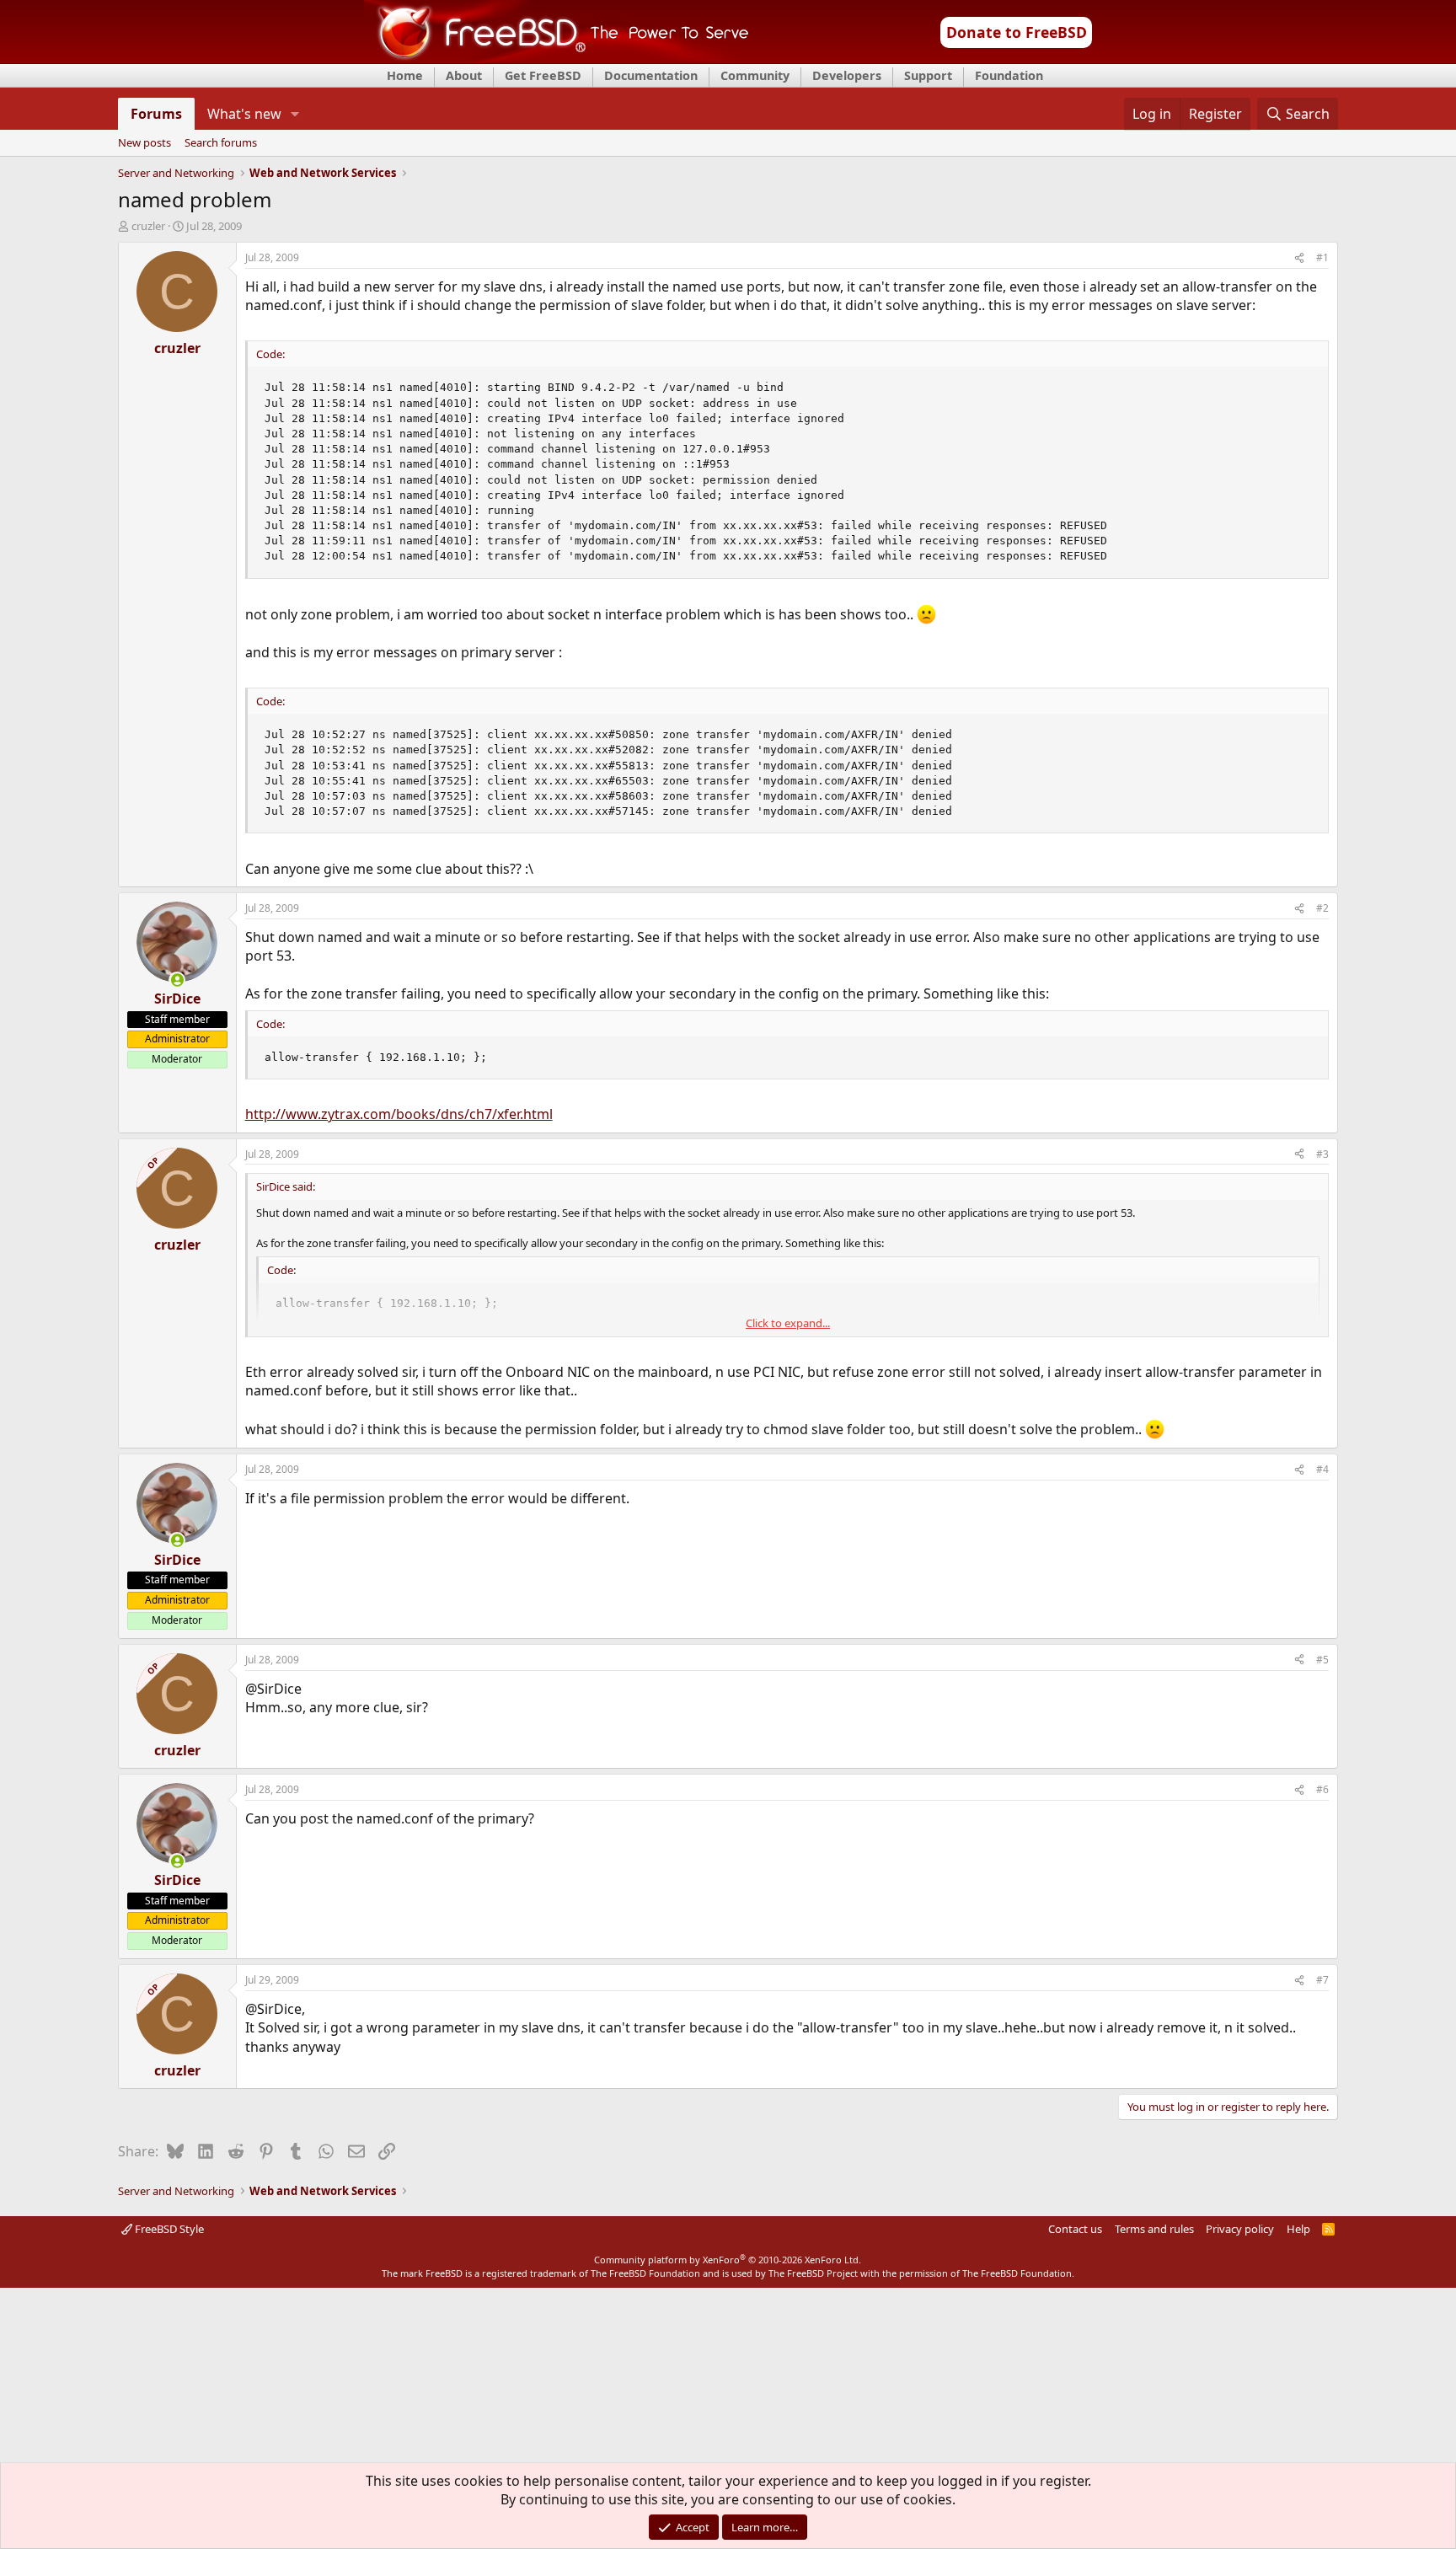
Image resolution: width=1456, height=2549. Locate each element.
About (464, 75)
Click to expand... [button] (788, 1323)
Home (405, 75)
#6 (1322, 1789)
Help (1298, 2229)
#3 (1322, 1154)
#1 (1322, 257)
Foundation (1009, 75)
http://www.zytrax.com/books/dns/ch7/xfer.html (399, 1114)
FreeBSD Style (168, 2229)
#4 (1322, 1469)
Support (928, 75)
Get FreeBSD (543, 75)
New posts (145, 143)
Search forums (221, 143)
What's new (244, 114)
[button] (294, 114)
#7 (1322, 1980)
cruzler (148, 226)
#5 (1322, 1660)
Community (755, 75)
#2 (1322, 908)
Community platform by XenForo (728, 2260)
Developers (847, 75)
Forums (156, 114)
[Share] (1299, 258)
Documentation (651, 75)
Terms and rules (1154, 2229)
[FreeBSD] (557, 58)
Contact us (1075, 2229)
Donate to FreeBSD (1017, 32)
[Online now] (177, 980)
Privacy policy (1240, 2229)
